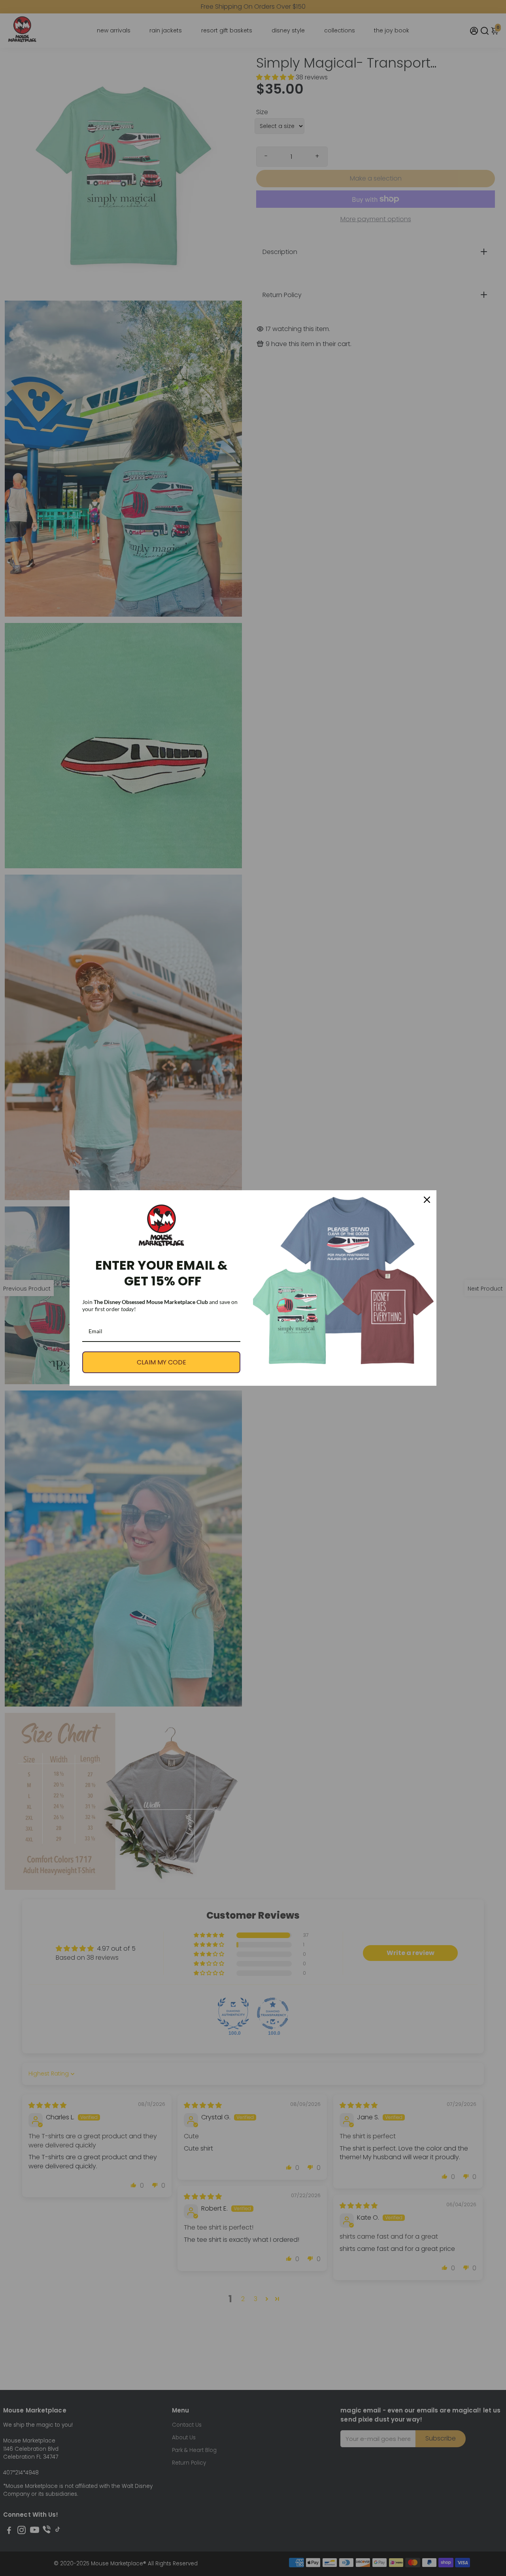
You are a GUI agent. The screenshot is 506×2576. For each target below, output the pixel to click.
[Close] (427, 1200)
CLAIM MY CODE (161, 1362)
